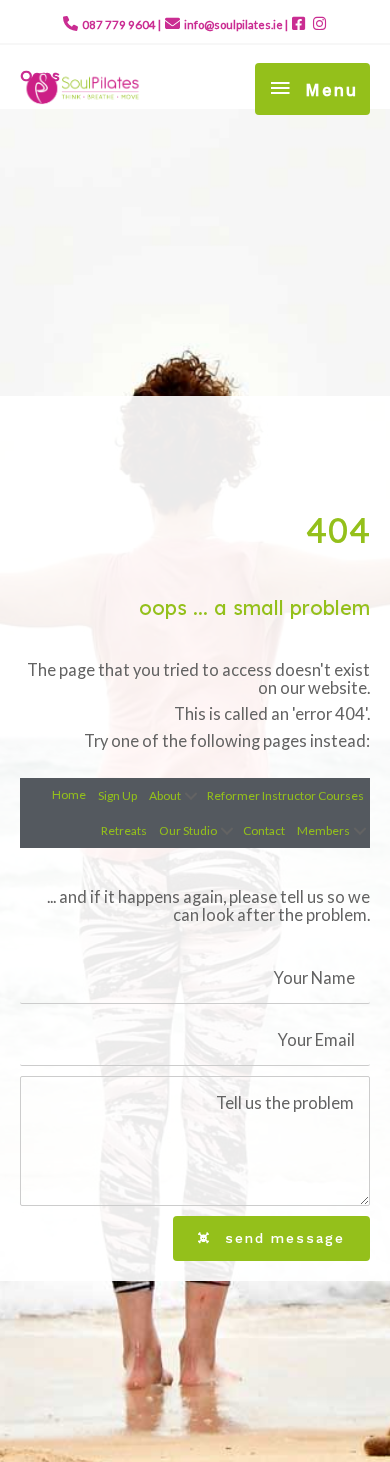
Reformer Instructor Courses (285, 795)
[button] (191, 796)
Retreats (124, 830)
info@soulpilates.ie (233, 24)
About (165, 795)
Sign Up (117, 795)
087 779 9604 (119, 24)
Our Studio (188, 830)
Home (69, 794)
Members (323, 830)
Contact (264, 830)
